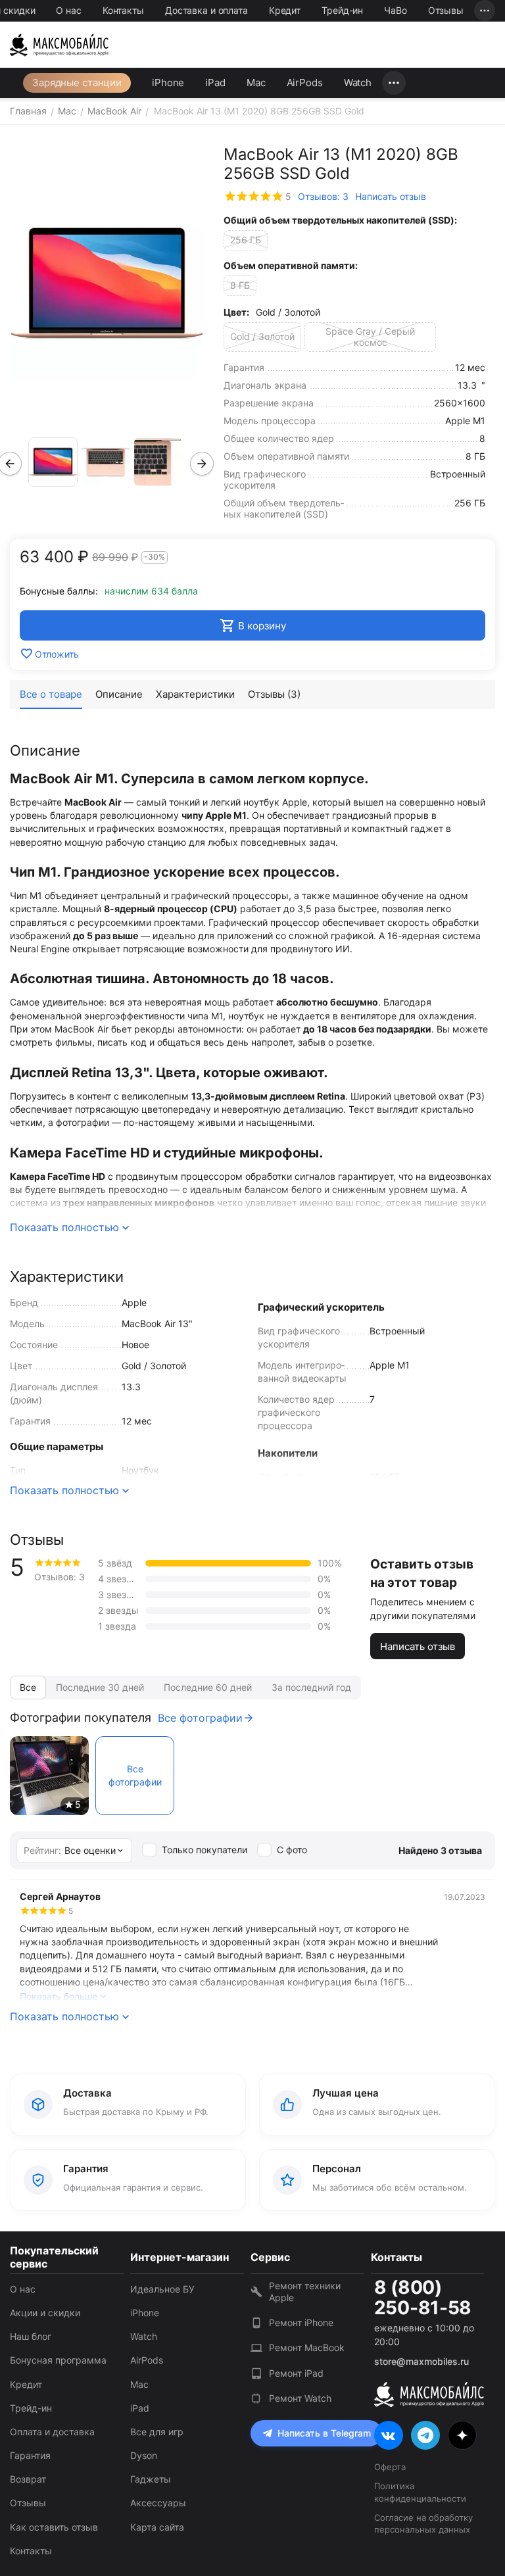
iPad (215, 83)
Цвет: (236, 312)
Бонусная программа (58, 2360)
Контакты (123, 10)
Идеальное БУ (162, 2289)
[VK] (389, 2435)
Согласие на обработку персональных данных (423, 2523)
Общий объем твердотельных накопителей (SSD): (340, 220)
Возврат (28, 2479)
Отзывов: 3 (323, 196)
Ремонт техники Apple (305, 2292)
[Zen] (462, 2435)
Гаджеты (151, 2479)
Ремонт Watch (300, 2398)
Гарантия (30, 2455)
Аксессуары (158, 2503)
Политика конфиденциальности (420, 2492)
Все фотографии (200, 1718)
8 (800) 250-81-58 (423, 2298)
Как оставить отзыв (54, 2527)
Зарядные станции (77, 83)
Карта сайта (157, 2527)
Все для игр (157, 2432)
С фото (292, 1850)
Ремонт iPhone (301, 2322)
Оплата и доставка (52, 2432)
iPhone (168, 83)
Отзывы (446, 10)
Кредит (285, 10)
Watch (358, 83)
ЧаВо (396, 10)
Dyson (144, 2455)
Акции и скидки (45, 2313)
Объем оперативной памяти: (291, 265)
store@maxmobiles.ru (421, 2361)
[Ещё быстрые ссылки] (485, 11)
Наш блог (31, 2336)
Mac (256, 83)
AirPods (305, 83)
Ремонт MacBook (307, 2347)
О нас (68, 10)
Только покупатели (204, 1850)
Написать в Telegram (324, 2433)
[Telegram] (425, 2435)
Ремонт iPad (296, 2373)
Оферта (390, 2467)
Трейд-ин (342, 10)
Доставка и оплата (206, 10)
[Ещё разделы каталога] (394, 83)
